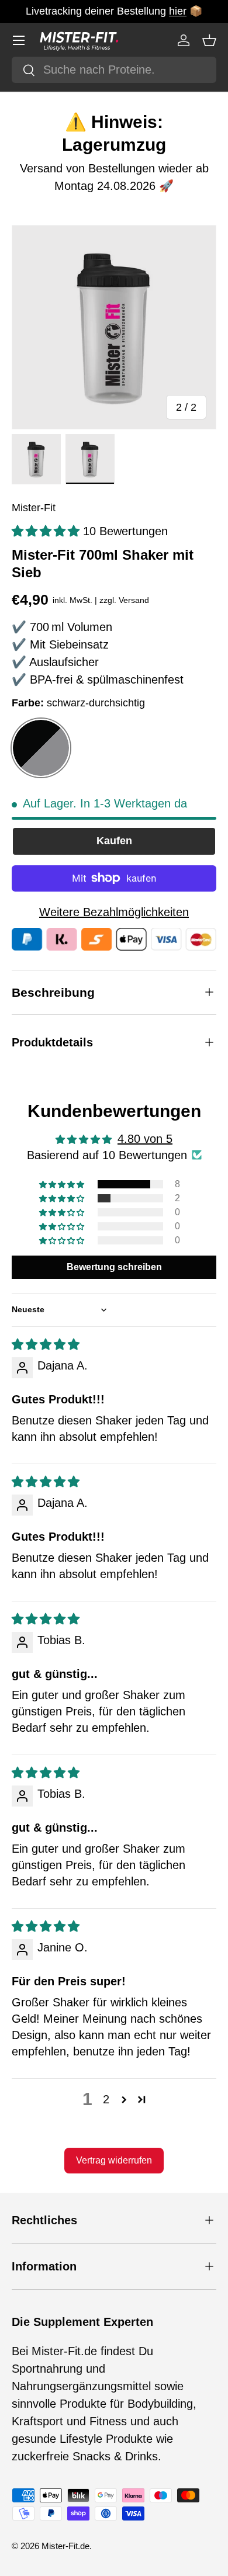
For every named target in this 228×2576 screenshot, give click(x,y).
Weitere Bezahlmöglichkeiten (114, 912)
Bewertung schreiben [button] (114, 1267)
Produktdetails (52, 1042)
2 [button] (106, 2099)
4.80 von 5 (145, 1139)
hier (178, 11)
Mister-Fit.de (65, 2546)
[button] (209, 40)
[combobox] (114, 70)
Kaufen (114, 841)
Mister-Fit (34, 508)
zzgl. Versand (124, 600)
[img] (46, 1344)
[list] (114, 327)
